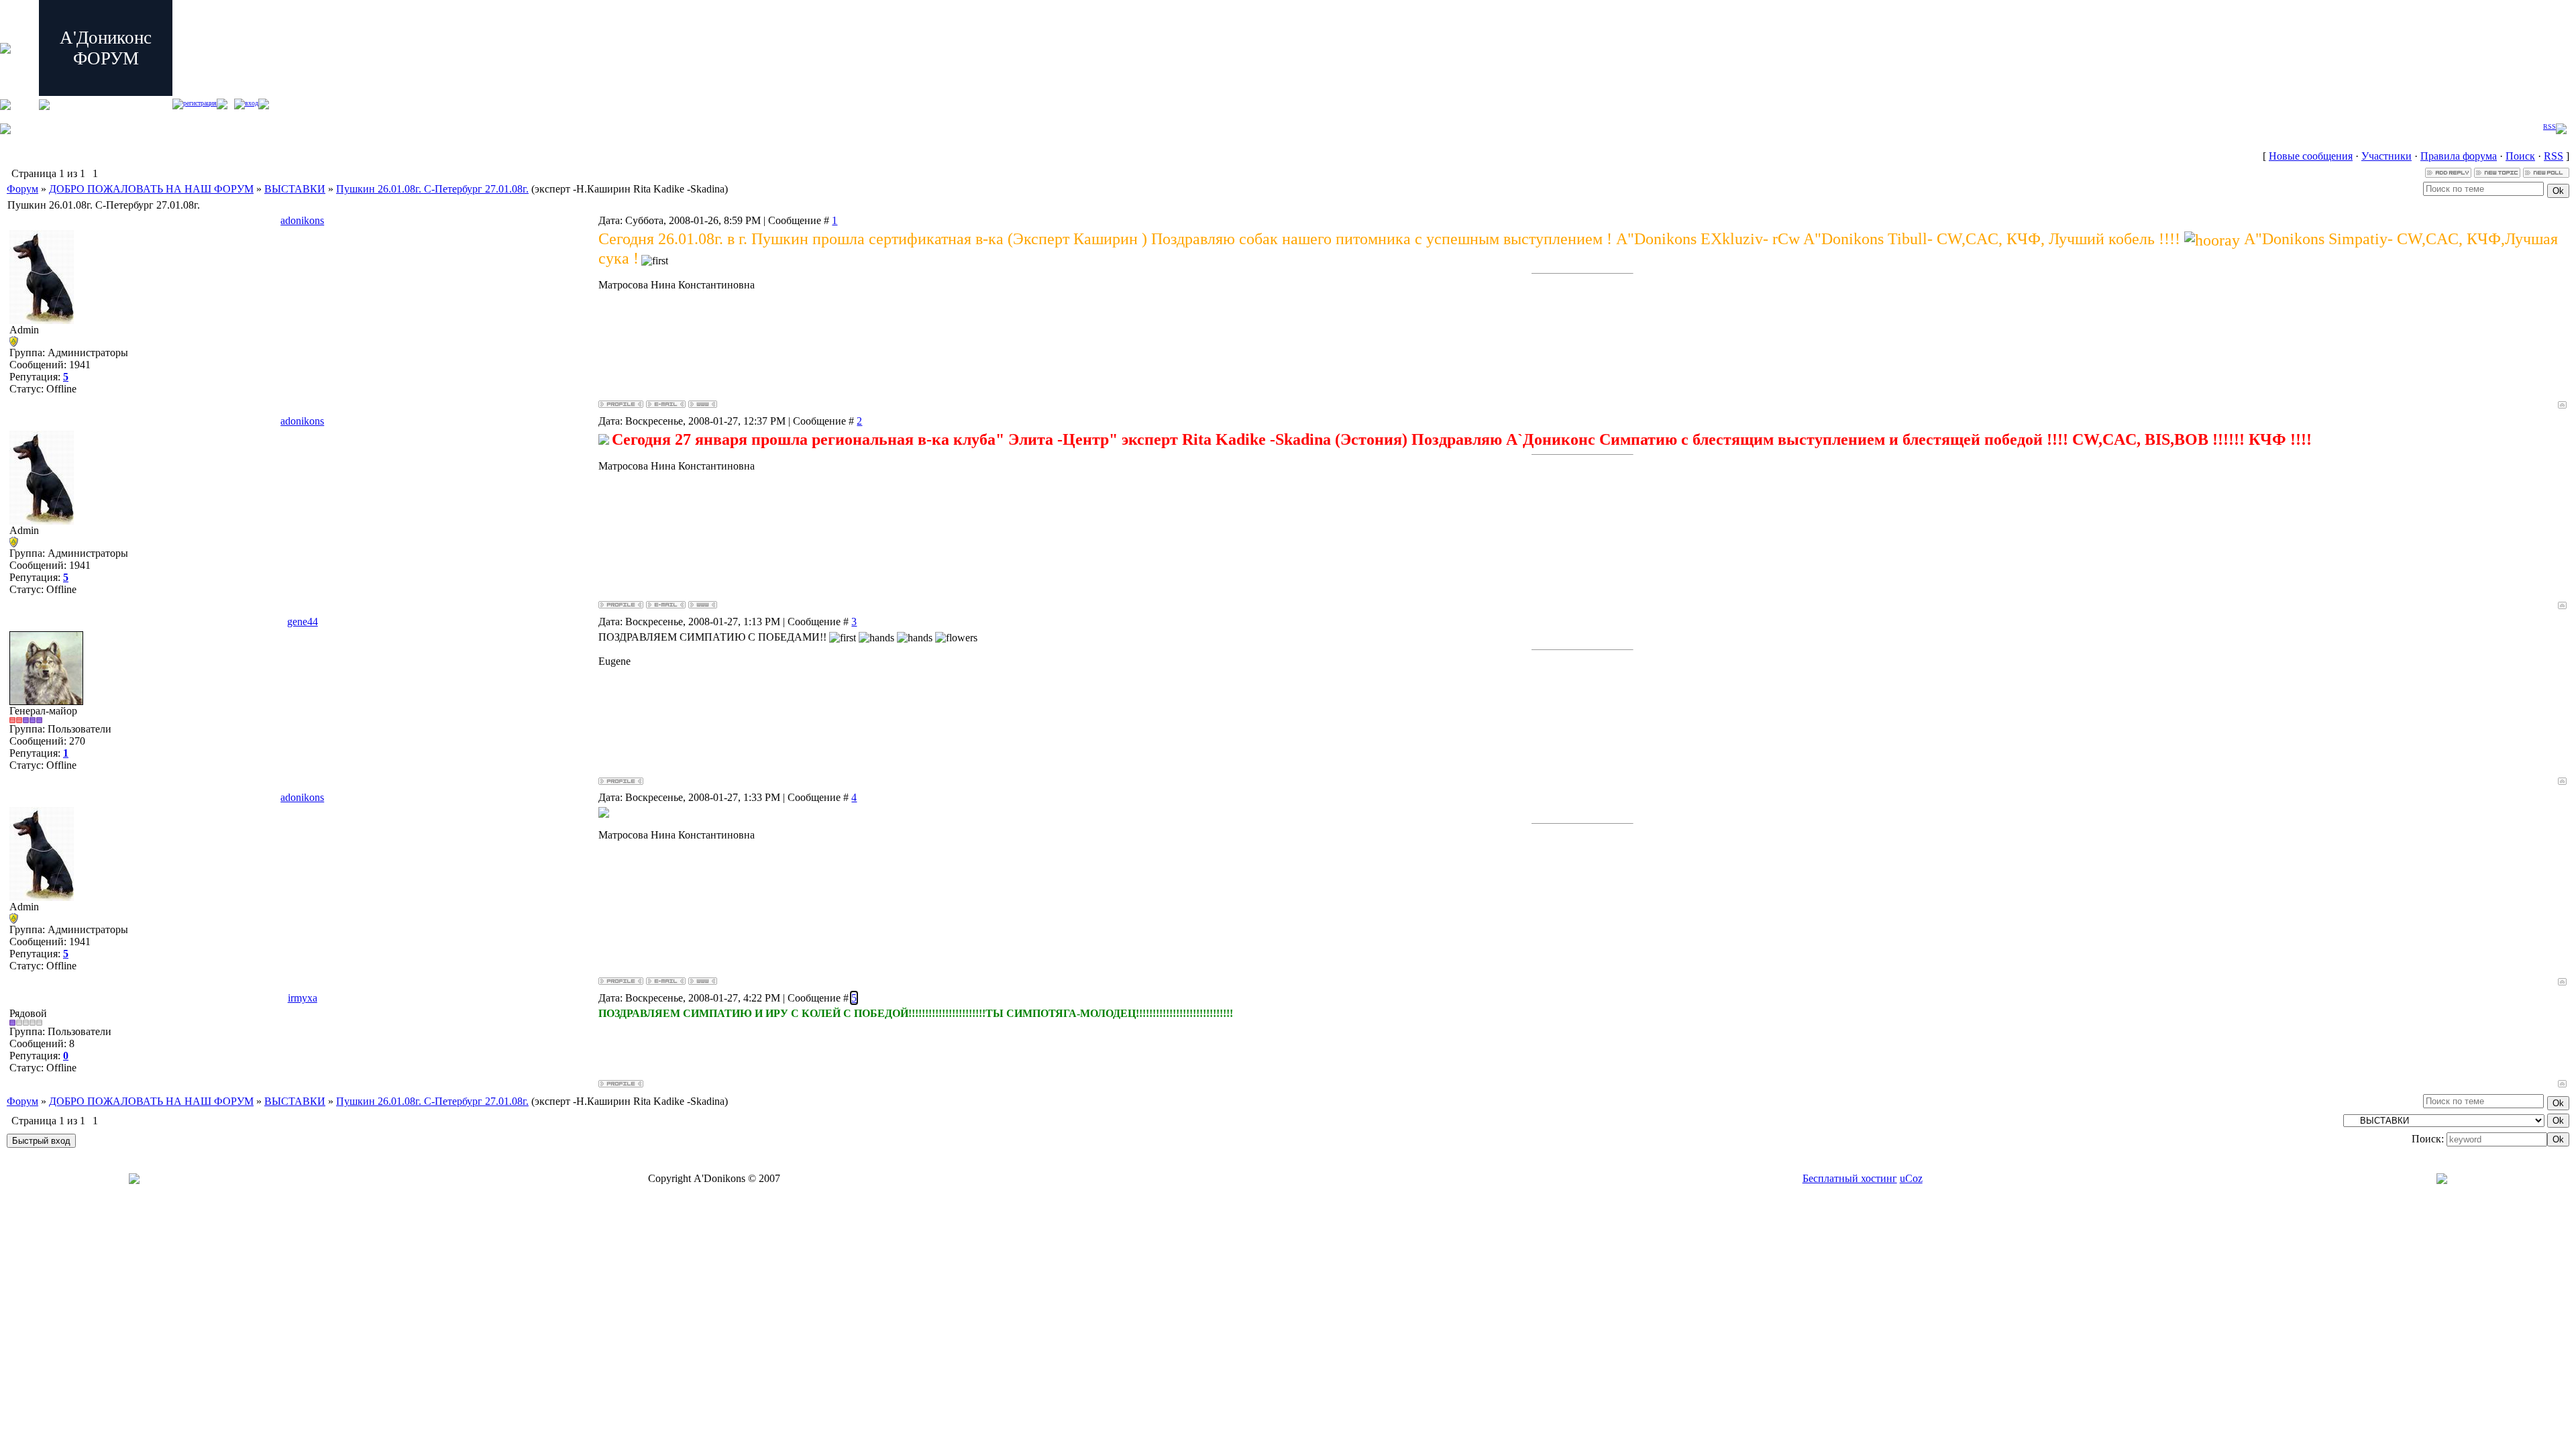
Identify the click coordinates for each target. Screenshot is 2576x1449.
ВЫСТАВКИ (295, 189)
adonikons (302, 220)
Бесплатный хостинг (1850, 1178)
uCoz (1911, 1178)
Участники (2386, 156)
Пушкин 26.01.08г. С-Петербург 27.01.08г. (432, 189)
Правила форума (2459, 156)
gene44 (303, 622)
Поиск (2520, 156)
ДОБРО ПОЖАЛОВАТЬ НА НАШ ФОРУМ (151, 189)
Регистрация (200, 103)
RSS (2550, 126)
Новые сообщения (2311, 156)
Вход (252, 103)
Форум (22, 189)
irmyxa (303, 998)
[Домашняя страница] (703, 404)
